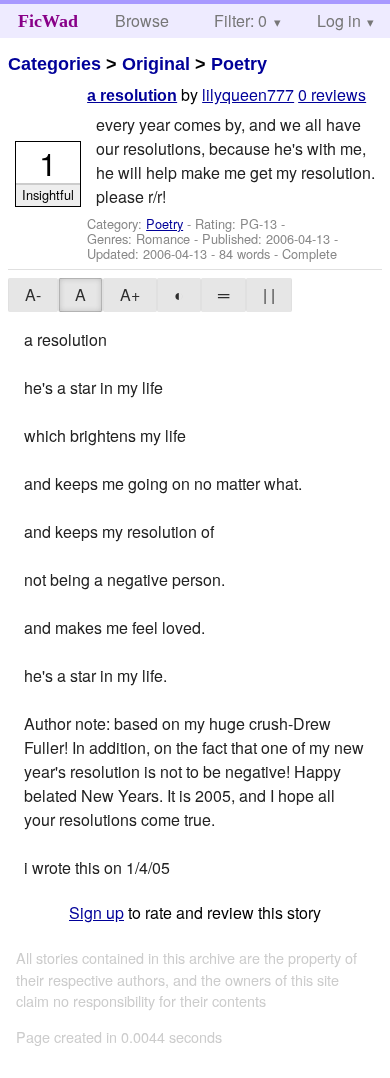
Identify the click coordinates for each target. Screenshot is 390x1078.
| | (269, 294)
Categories (54, 64)
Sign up (96, 912)
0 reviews (332, 94)
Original (156, 64)
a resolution (132, 95)
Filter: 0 (240, 20)
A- (33, 294)
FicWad (48, 21)
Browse (142, 20)
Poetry (239, 64)
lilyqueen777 (248, 94)
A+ (130, 294)
